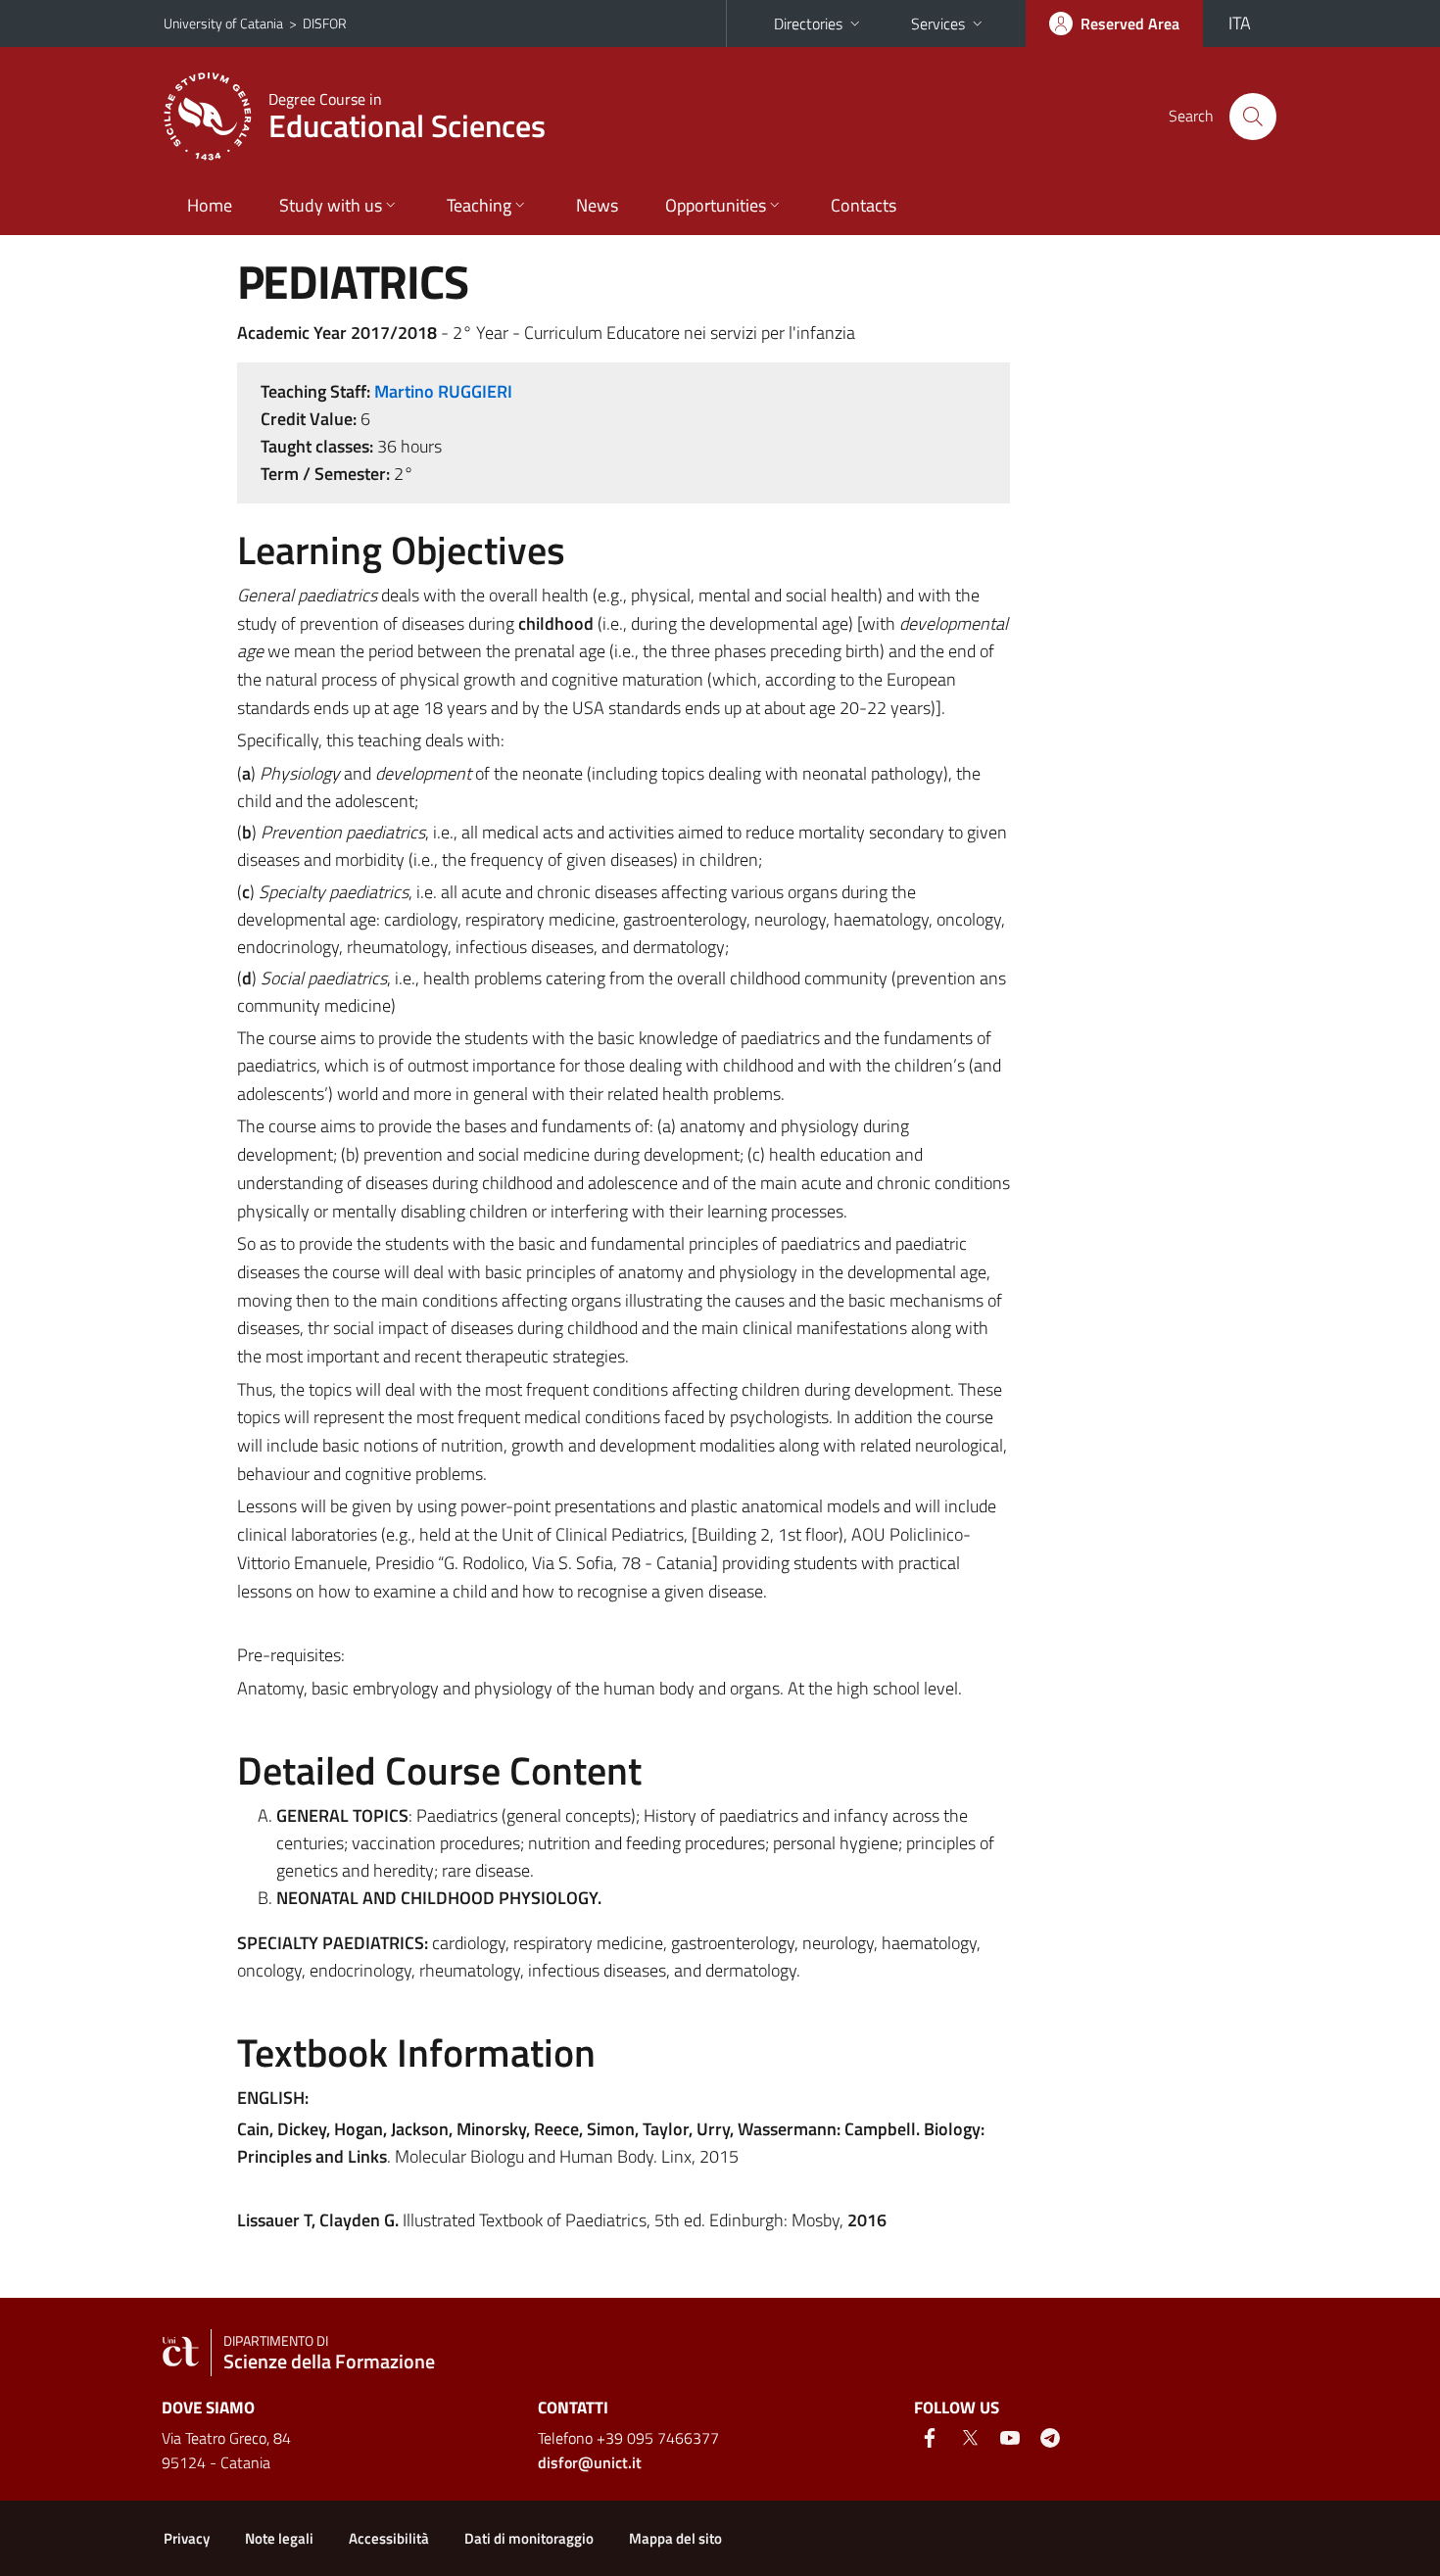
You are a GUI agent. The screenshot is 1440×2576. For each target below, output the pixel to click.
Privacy (187, 2538)
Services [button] (938, 24)
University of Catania (223, 23)
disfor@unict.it (590, 2462)
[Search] (1253, 117)
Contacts (864, 205)
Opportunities (716, 205)
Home (210, 205)
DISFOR (325, 23)
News (597, 205)
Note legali (279, 2538)
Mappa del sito (675, 2538)
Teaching (479, 205)
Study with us (331, 205)
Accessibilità (389, 2538)
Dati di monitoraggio (529, 2538)
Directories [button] (808, 24)
